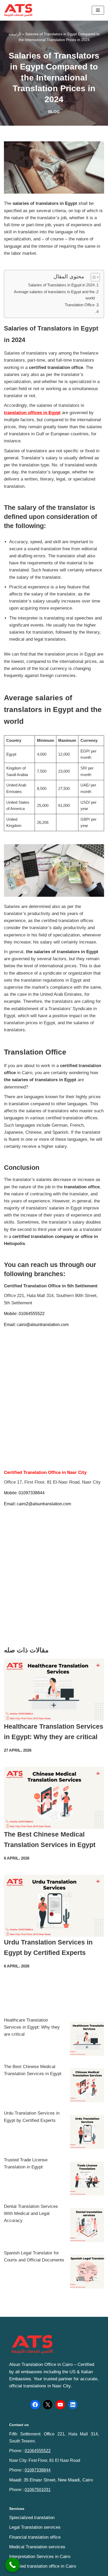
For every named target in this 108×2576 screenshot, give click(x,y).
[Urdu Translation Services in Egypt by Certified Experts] (87, 2133)
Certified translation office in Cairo (43, 2566)
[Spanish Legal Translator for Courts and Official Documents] (87, 2273)
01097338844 (38, 2470)
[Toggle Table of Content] (93, 277)
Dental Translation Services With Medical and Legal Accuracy (31, 2213)
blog (54, 112)
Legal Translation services (35, 2527)
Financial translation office (35, 2537)
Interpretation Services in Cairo (40, 2557)
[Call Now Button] (12, 2565)
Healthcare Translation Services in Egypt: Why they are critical (32, 2027)
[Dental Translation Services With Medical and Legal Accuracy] (87, 2226)
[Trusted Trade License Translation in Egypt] (87, 2180)
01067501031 (38, 2490)
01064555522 (38, 2451)
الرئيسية (15, 34)
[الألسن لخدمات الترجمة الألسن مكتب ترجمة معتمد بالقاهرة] (20, 10)
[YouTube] (60, 2405)
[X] (48, 2405)
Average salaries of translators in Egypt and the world (54, 295)
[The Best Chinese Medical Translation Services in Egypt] (87, 2086)
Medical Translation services (37, 2547)
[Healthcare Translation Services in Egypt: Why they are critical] (87, 2040)
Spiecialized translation (32, 2518)
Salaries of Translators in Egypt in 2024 (61, 285)
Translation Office (80, 305)
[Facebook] (35, 2405)
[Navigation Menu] (98, 10)
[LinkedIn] (73, 2405)
